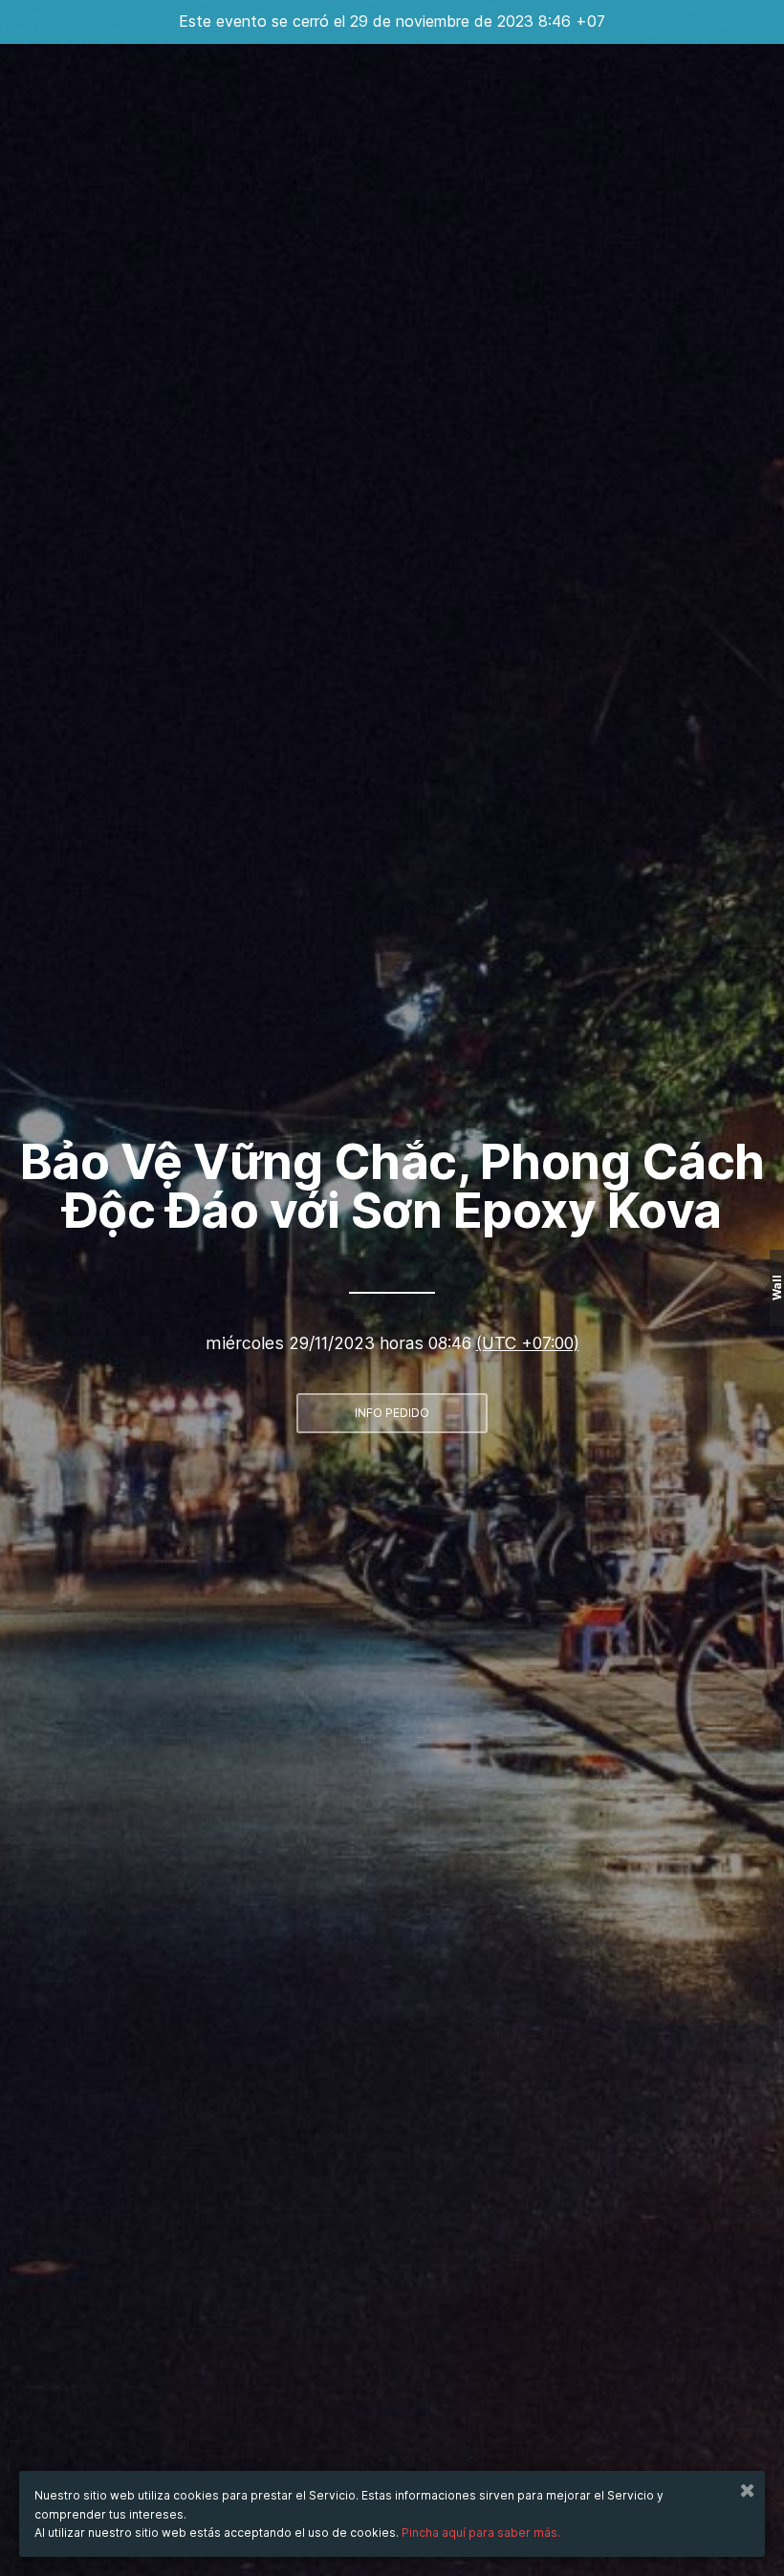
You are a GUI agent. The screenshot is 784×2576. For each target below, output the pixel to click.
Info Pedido (392, 1413)
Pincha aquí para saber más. (481, 2533)
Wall (777, 1288)
